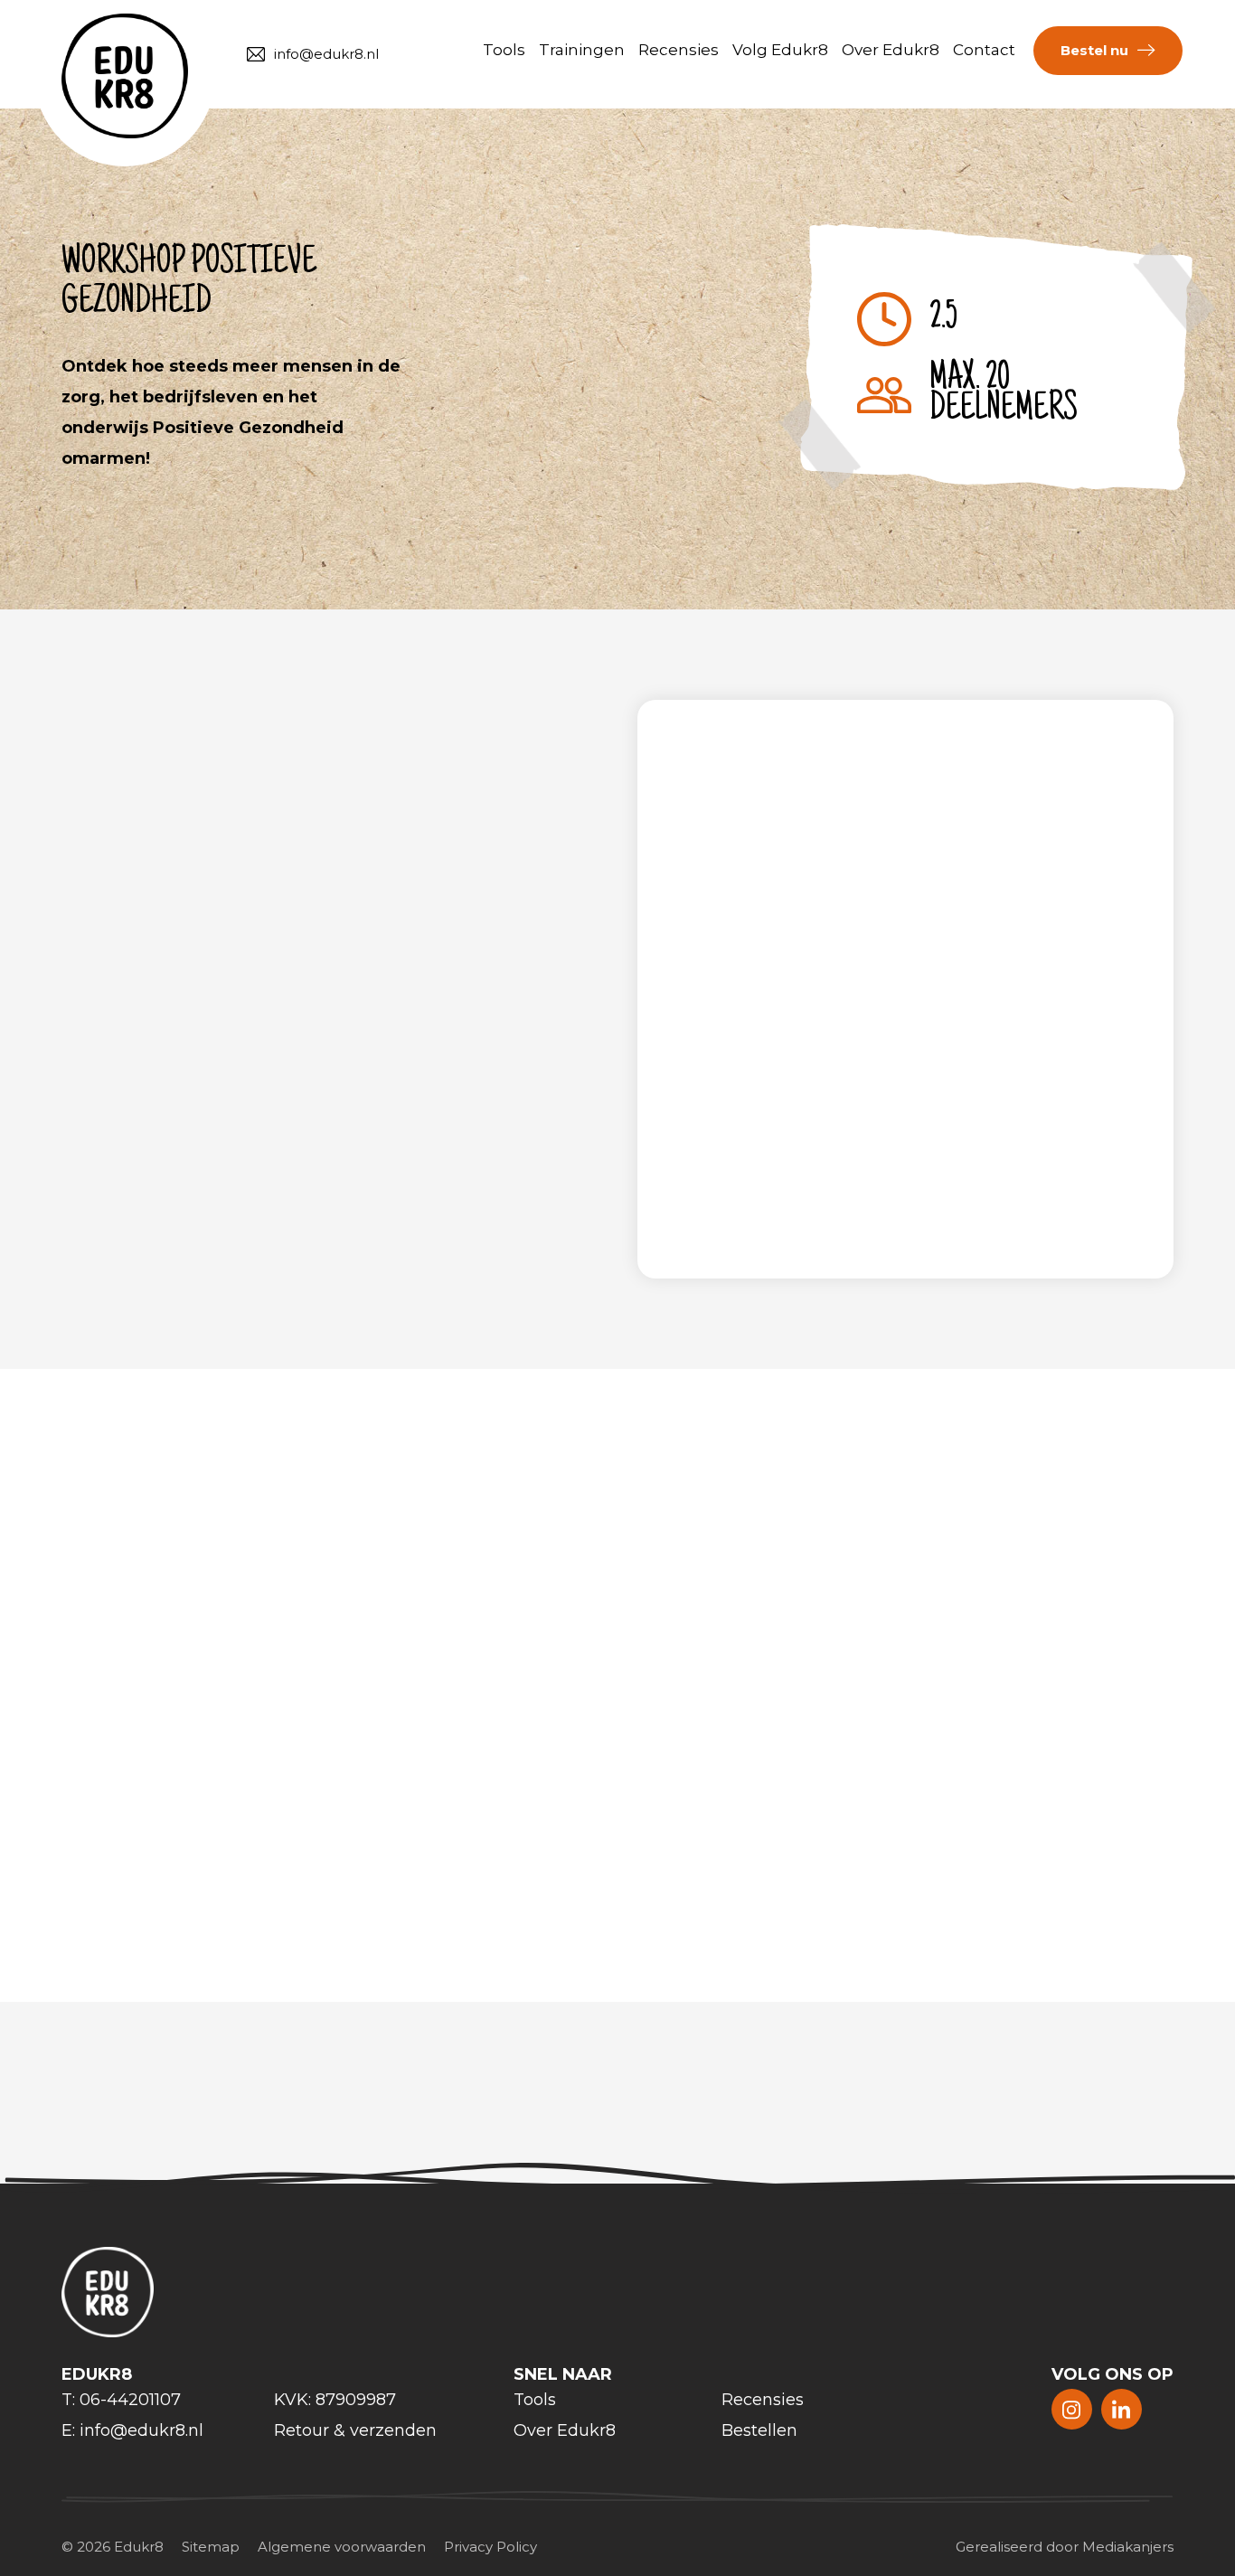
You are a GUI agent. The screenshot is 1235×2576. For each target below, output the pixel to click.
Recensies (679, 50)
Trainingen (582, 50)
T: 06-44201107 (121, 2400)
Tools (504, 50)
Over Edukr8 (891, 50)
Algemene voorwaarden (342, 2547)
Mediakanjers (1128, 2547)
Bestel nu (1094, 50)
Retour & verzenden (355, 2430)
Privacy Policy (490, 2547)
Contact (984, 50)
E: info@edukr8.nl (132, 2430)
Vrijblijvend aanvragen (946, 1209)
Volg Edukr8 (780, 50)
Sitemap (211, 2547)
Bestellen (759, 2430)
